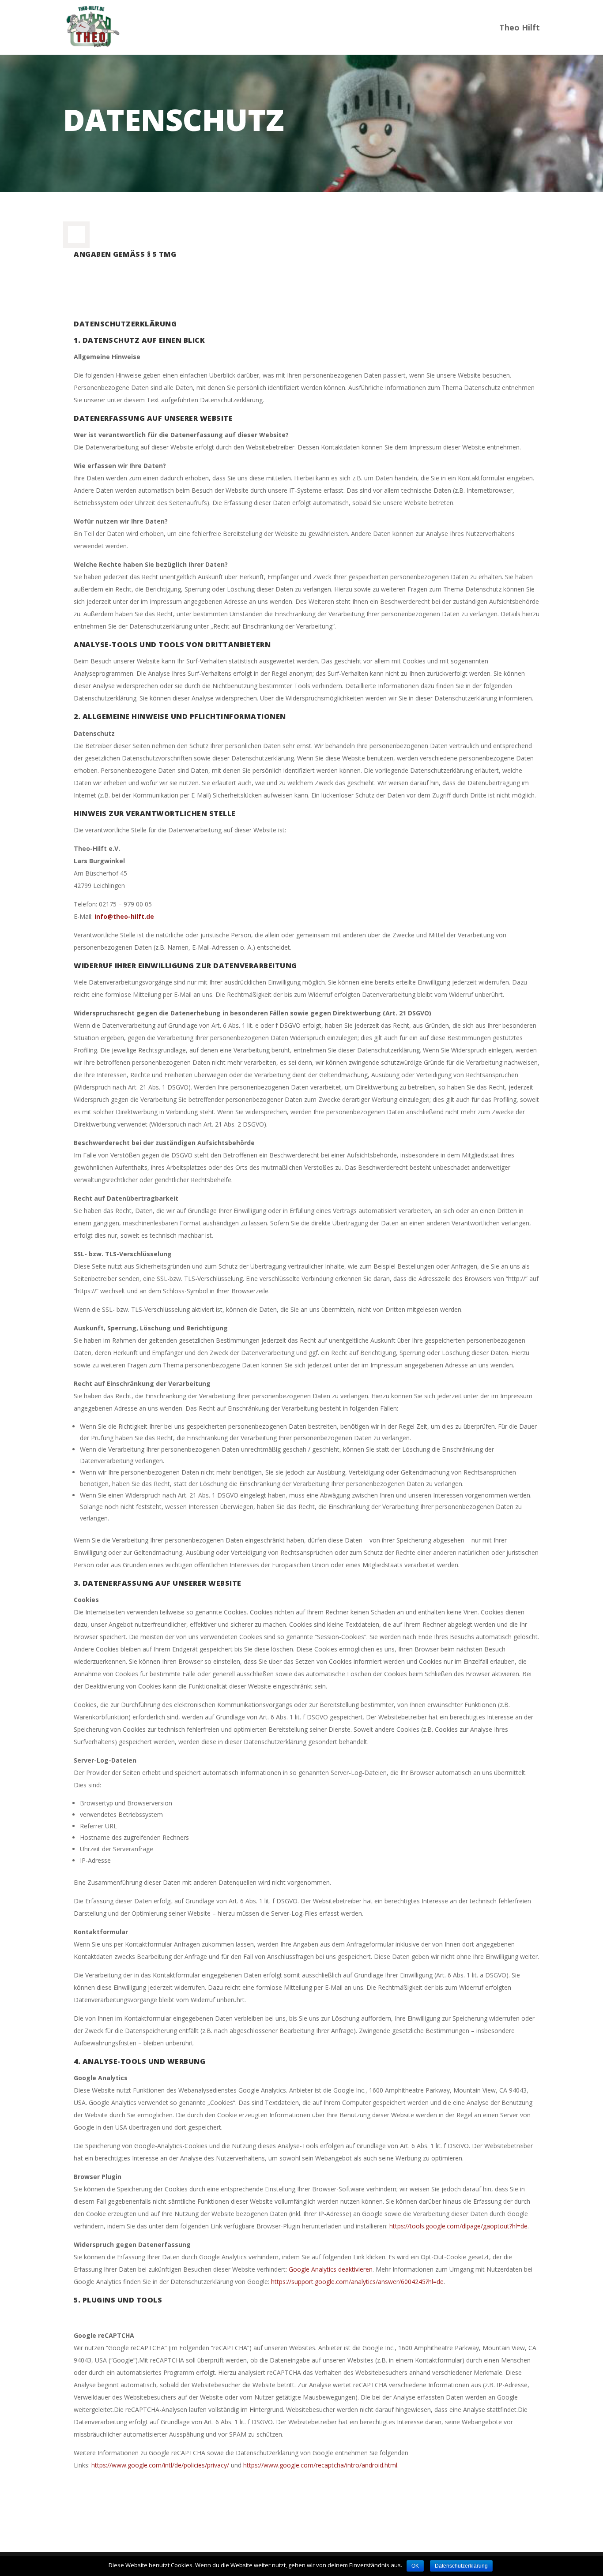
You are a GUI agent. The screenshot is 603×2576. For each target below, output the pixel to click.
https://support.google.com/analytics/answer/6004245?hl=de (357, 2282)
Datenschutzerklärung (461, 2566)
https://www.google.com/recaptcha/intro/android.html (320, 2465)
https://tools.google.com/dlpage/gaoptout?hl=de (458, 2226)
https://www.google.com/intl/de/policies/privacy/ (160, 2465)
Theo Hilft (520, 28)
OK (415, 2566)
